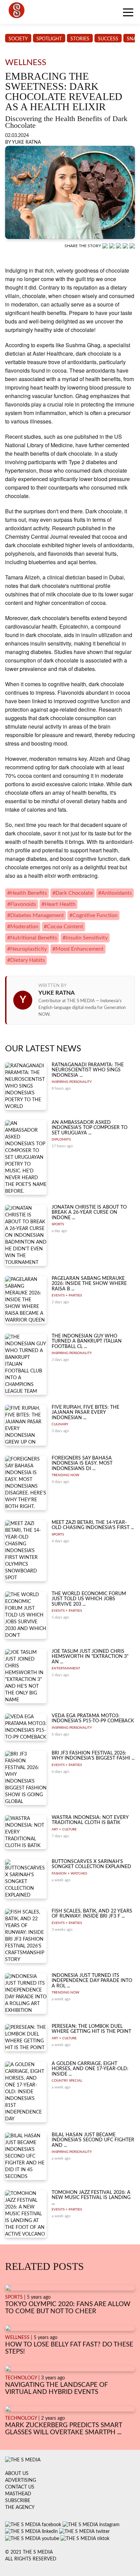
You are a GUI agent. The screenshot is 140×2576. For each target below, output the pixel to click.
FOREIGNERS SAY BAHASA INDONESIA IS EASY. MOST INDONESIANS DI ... (82, 1463)
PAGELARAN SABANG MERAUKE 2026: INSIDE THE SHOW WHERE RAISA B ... (89, 1284)
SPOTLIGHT (49, 39)
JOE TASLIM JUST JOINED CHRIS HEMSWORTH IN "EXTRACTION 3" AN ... (90, 1657)
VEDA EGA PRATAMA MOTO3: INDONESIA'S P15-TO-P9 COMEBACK (93, 1718)
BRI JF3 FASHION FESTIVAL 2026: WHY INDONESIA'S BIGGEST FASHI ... (93, 1756)
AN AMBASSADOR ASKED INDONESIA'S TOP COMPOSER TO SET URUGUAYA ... (90, 1128)
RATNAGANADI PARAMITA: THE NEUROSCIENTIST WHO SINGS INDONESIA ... (88, 1070)
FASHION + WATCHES (69, 1874)
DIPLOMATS (61, 1140)
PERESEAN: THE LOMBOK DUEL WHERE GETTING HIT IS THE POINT (91, 2029)
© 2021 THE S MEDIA (29, 2552)
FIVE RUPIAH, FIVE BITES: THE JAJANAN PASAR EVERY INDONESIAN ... (85, 1413)
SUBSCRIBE (18, 2501)
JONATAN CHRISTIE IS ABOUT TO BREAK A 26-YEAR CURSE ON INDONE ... (89, 1213)
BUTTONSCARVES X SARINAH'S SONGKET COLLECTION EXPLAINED (91, 1864)
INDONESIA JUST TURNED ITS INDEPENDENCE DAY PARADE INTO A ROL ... (92, 1981)
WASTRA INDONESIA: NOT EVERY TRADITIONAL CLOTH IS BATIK (90, 1820)
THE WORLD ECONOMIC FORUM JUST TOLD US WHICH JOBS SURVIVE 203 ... (89, 1599)
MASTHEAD (18, 2494)
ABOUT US (17, 2474)
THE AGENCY (20, 2508)
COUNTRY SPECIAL (67, 2081)
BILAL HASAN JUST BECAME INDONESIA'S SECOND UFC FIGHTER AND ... (93, 2140)
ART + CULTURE (64, 1829)
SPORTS (58, 1224)
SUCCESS (108, 39)
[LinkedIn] (119, 246)
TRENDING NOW (65, 1475)
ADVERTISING (21, 2480)
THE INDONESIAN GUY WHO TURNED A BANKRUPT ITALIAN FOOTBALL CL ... (87, 1341)
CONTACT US (20, 2487)
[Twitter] (126, 246)
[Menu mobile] (128, 14)
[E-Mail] (132, 246)
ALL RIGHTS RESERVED (31, 2559)
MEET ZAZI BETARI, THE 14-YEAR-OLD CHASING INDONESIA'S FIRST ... (93, 1525)
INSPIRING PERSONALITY (72, 1082)
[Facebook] (112, 246)
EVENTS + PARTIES (67, 1295)
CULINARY (60, 1424)
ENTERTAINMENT (66, 1668)
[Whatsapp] (106, 246)
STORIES (80, 39)
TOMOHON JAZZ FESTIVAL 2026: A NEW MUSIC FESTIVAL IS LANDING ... (91, 2198)
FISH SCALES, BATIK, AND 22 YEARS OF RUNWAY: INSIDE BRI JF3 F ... (92, 1914)
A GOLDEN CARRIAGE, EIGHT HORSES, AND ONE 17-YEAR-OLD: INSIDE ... (90, 2069)
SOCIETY (18, 39)
